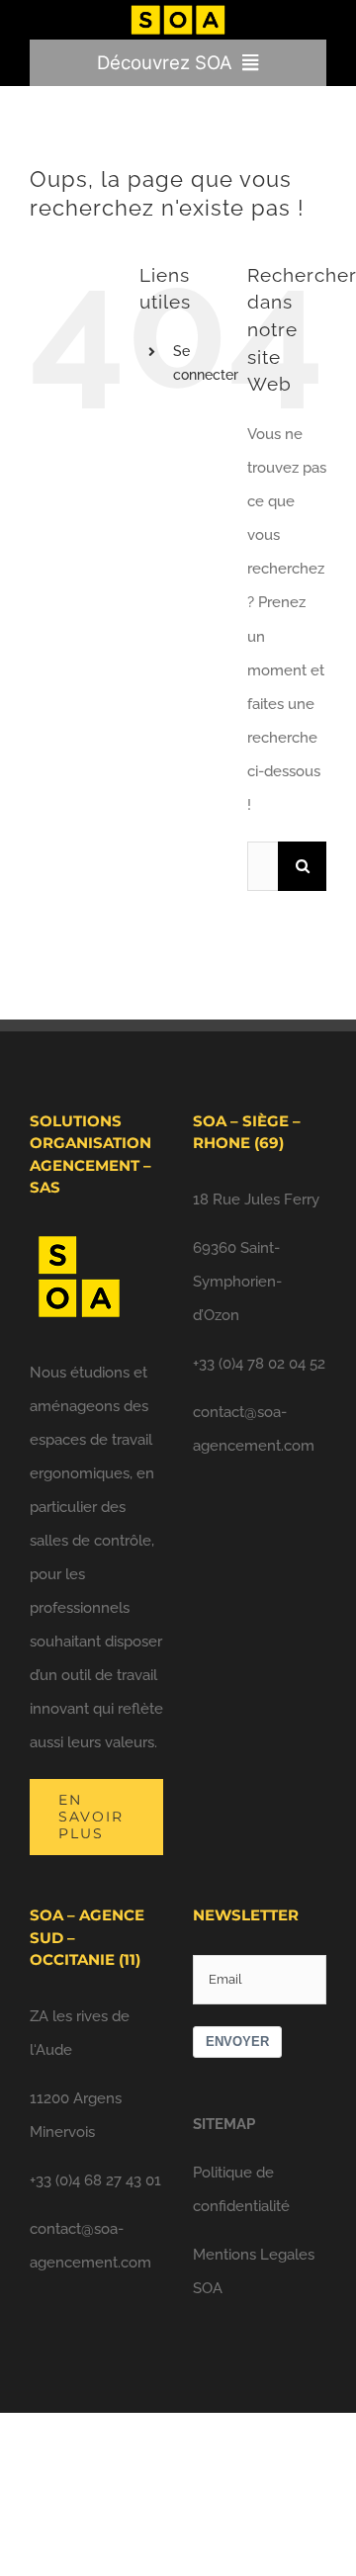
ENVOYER (237, 2042)
